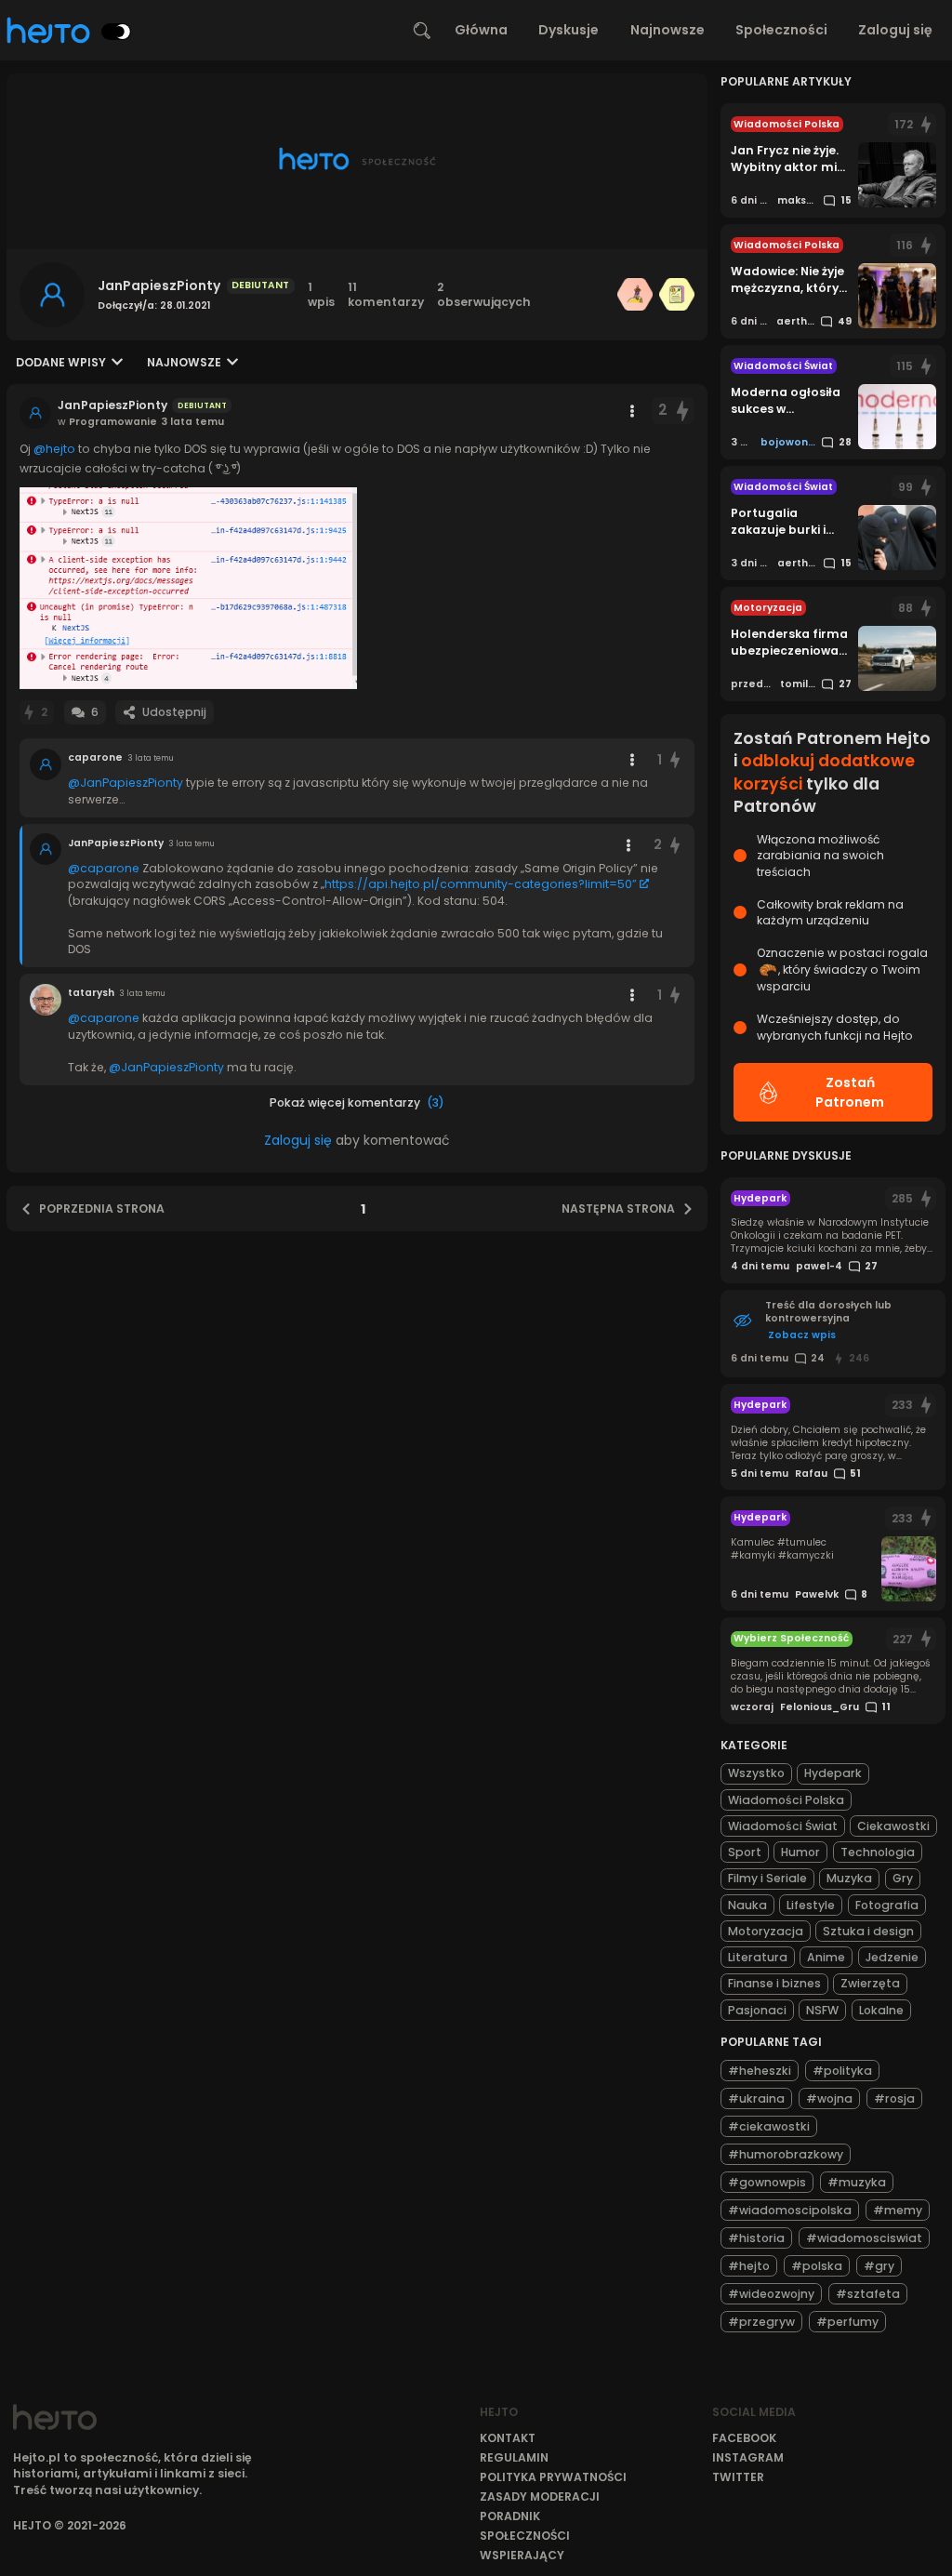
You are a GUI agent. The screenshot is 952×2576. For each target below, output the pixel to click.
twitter (738, 2477)
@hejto (54, 449)
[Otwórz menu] (632, 411)
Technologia (878, 1852)
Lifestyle (811, 1905)
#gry (879, 2266)
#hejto (749, 2266)
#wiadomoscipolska (790, 2210)
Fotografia (887, 1905)
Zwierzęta (870, 1983)
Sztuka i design (868, 1931)
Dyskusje (569, 30)
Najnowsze (668, 30)
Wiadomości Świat (783, 1826)
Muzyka (849, 1878)
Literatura (758, 1957)
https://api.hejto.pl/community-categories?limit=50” (481, 884)
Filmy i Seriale (767, 1878)
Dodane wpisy (61, 362)
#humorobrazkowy (786, 2154)
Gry (903, 1878)
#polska (817, 2266)
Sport (745, 1852)
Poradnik (510, 2516)
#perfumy (847, 2322)
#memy (898, 2210)
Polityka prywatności (553, 2477)
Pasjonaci (757, 2010)
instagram (748, 2457)
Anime (826, 1957)
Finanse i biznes (774, 1983)
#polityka (842, 2071)
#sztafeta (868, 2294)
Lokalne (881, 2010)
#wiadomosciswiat (864, 2238)
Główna (481, 30)
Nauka (747, 1905)
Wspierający (522, 2555)
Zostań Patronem (850, 1092)
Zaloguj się (895, 30)
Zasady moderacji (540, 2496)
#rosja (894, 2098)
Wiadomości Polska (786, 1800)
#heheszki (760, 2071)
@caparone (104, 868)
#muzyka (857, 2182)
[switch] (116, 32)
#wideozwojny (771, 2294)
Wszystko (756, 1773)
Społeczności (781, 30)
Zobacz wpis (802, 1335)
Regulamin (514, 2457)
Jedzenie (892, 1957)
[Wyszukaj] (422, 31)
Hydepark (833, 1773)
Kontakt (508, 2438)
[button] (188, 588)
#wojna (829, 2098)
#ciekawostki (769, 2126)
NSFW (822, 2010)
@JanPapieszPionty (126, 783)
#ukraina (756, 2098)
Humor (800, 1852)
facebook (744, 2438)
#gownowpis (767, 2182)
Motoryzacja (766, 1931)
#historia (756, 2238)
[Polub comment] (675, 760)
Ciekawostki (893, 1826)
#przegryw (761, 2322)
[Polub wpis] (683, 411)
